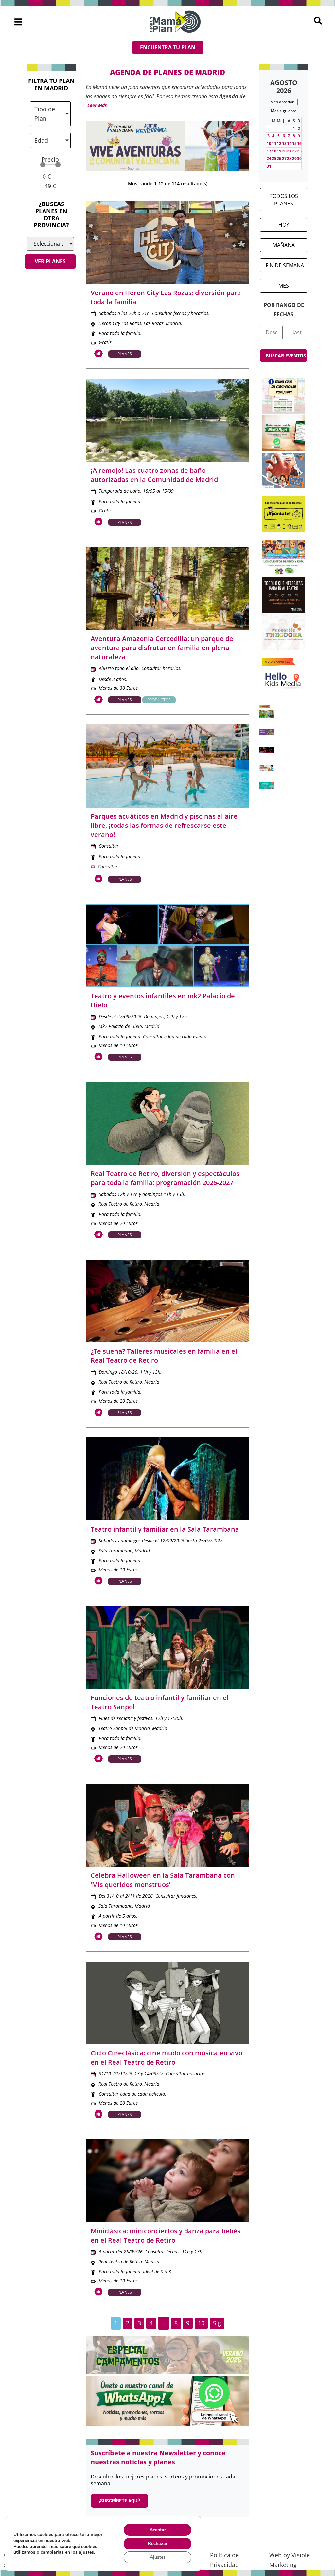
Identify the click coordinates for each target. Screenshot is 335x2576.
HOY (284, 225)
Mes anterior (282, 102)
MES (284, 286)
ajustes (86, 2552)
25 (274, 159)
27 (284, 159)
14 (289, 143)
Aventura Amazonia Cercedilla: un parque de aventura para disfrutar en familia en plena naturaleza (162, 648)
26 (279, 159)
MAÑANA (284, 245)
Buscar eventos (286, 355)
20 (284, 151)
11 (274, 143)
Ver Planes (50, 261)
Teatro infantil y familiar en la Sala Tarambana (165, 1529)
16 (299, 143)
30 (299, 159)
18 (274, 151)
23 (299, 151)
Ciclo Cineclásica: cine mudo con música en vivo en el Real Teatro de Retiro (167, 2058)
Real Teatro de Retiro (120, 1204)
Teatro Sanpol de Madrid (124, 1728)
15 (294, 143)
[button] (18, 22)
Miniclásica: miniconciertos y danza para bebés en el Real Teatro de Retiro (166, 2236)
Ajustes (158, 2557)
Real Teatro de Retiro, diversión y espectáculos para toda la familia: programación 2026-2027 (165, 1178)
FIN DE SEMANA (285, 265)
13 (284, 143)
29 (294, 159)
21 (289, 151)
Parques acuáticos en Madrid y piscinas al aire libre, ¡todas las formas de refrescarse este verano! (164, 825)
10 (269, 143)
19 (279, 151)
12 (279, 143)
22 (294, 151)
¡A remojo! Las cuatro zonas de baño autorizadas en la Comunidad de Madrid (154, 475)
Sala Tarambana (115, 1550)
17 (269, 151)
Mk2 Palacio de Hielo (120, 1026)
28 (289, 159)
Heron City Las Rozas (120, 323)
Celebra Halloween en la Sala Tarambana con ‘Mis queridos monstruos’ (163, 1880)
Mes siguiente (284, 111)
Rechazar (158, 2543)
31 (269, 166)
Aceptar (158, 2530)
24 (269, 159)
